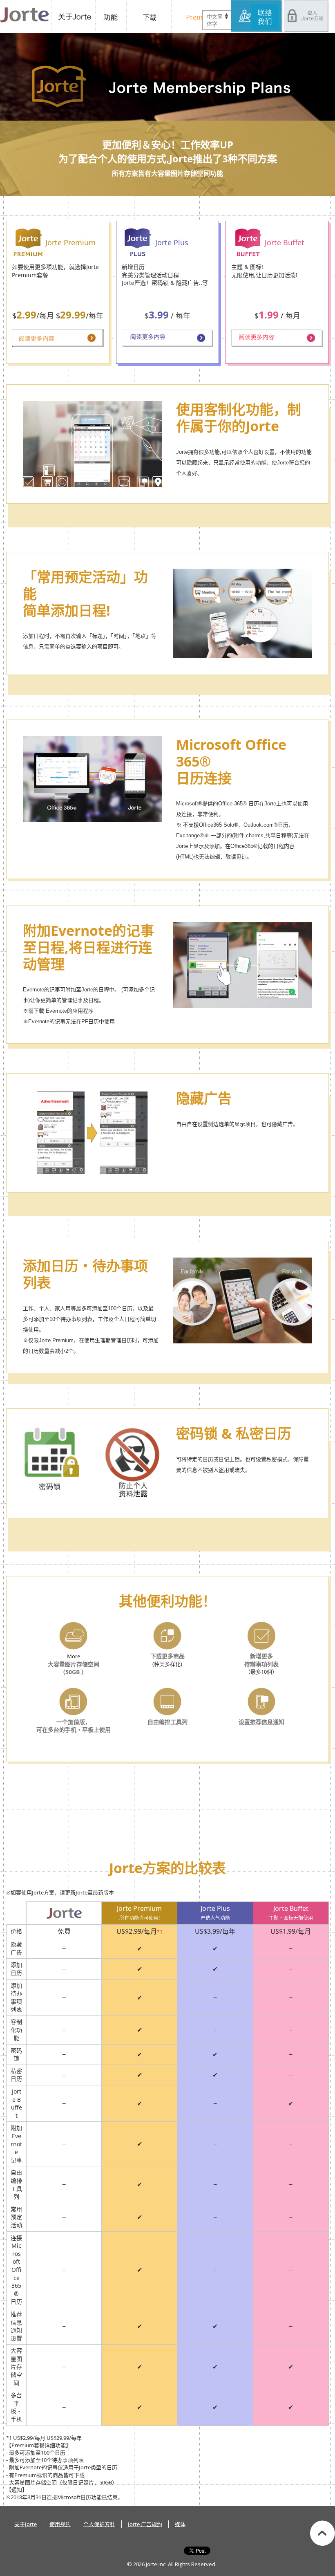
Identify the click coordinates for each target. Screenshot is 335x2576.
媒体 (180, 2524)
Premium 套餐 (198, 16)
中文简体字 (215, 20)
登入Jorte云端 (306, 16)
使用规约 (60, 2524)
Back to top (323, 2533)
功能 (112, 16)
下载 (151, 16)
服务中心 (257, 16)
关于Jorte (74, 16)
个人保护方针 (99, 2524)
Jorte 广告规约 (145, 2524)
